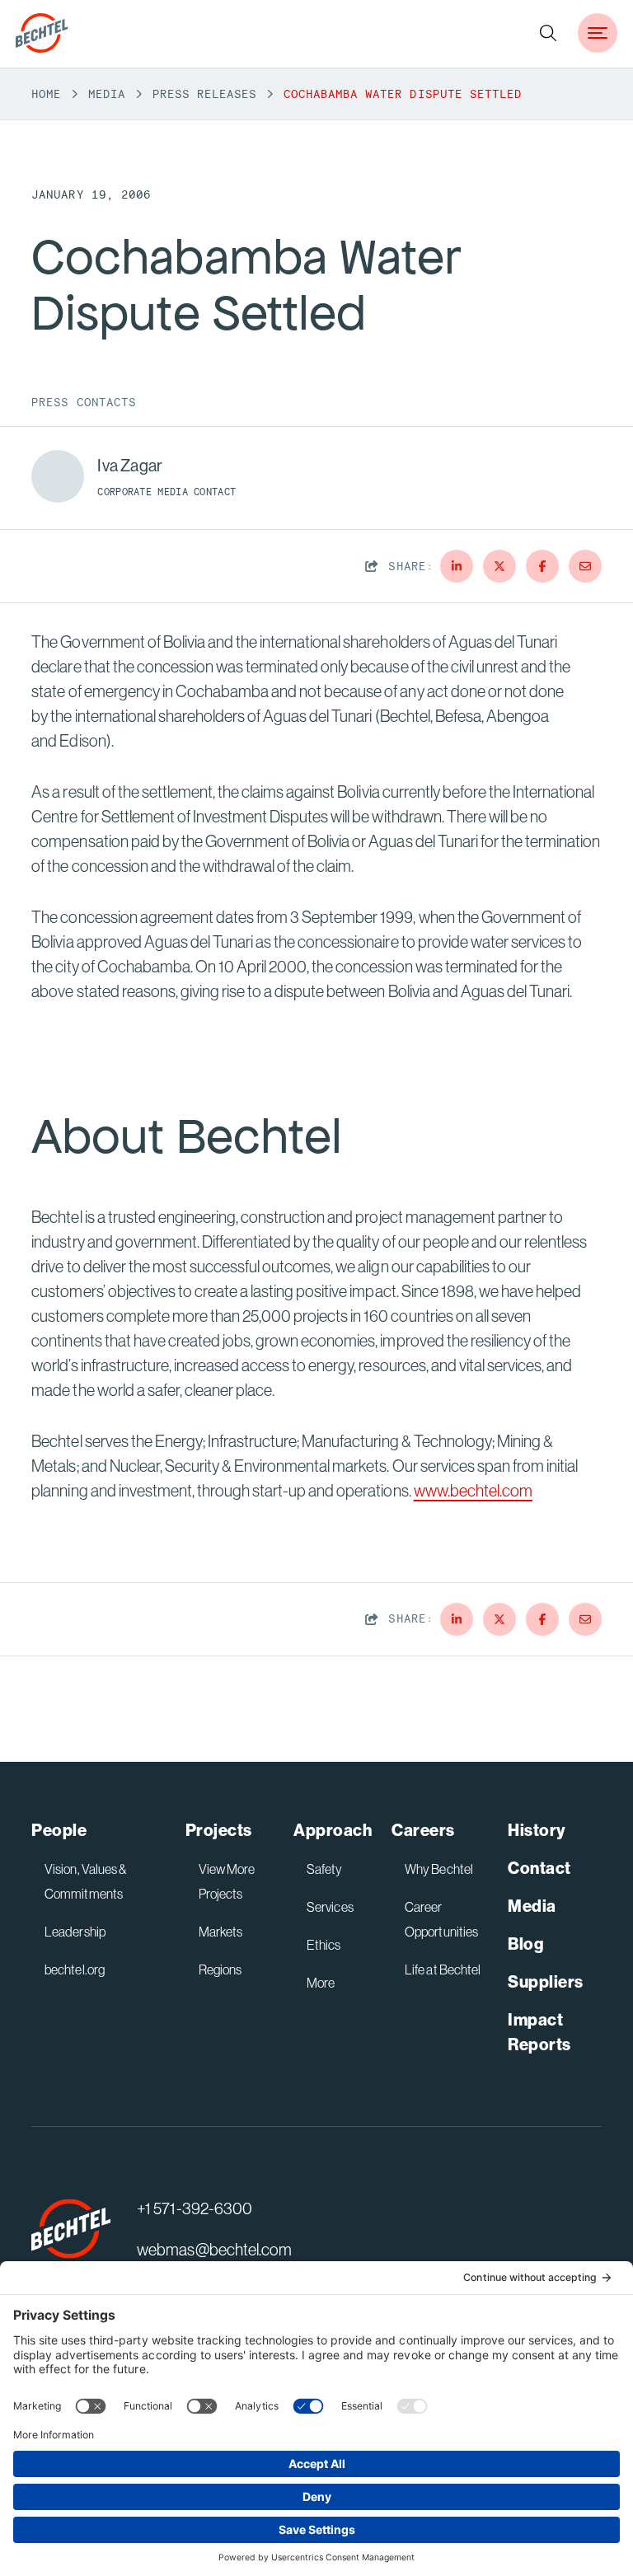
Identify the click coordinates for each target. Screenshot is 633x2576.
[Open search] (548, 33)
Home (46, 94)
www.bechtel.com (473, 1490)
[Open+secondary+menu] (598, 33)
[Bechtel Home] (42, 33)
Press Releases (204, 94)
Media (107, 94)
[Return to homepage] (71, 2229)
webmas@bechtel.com (214, 2249)
